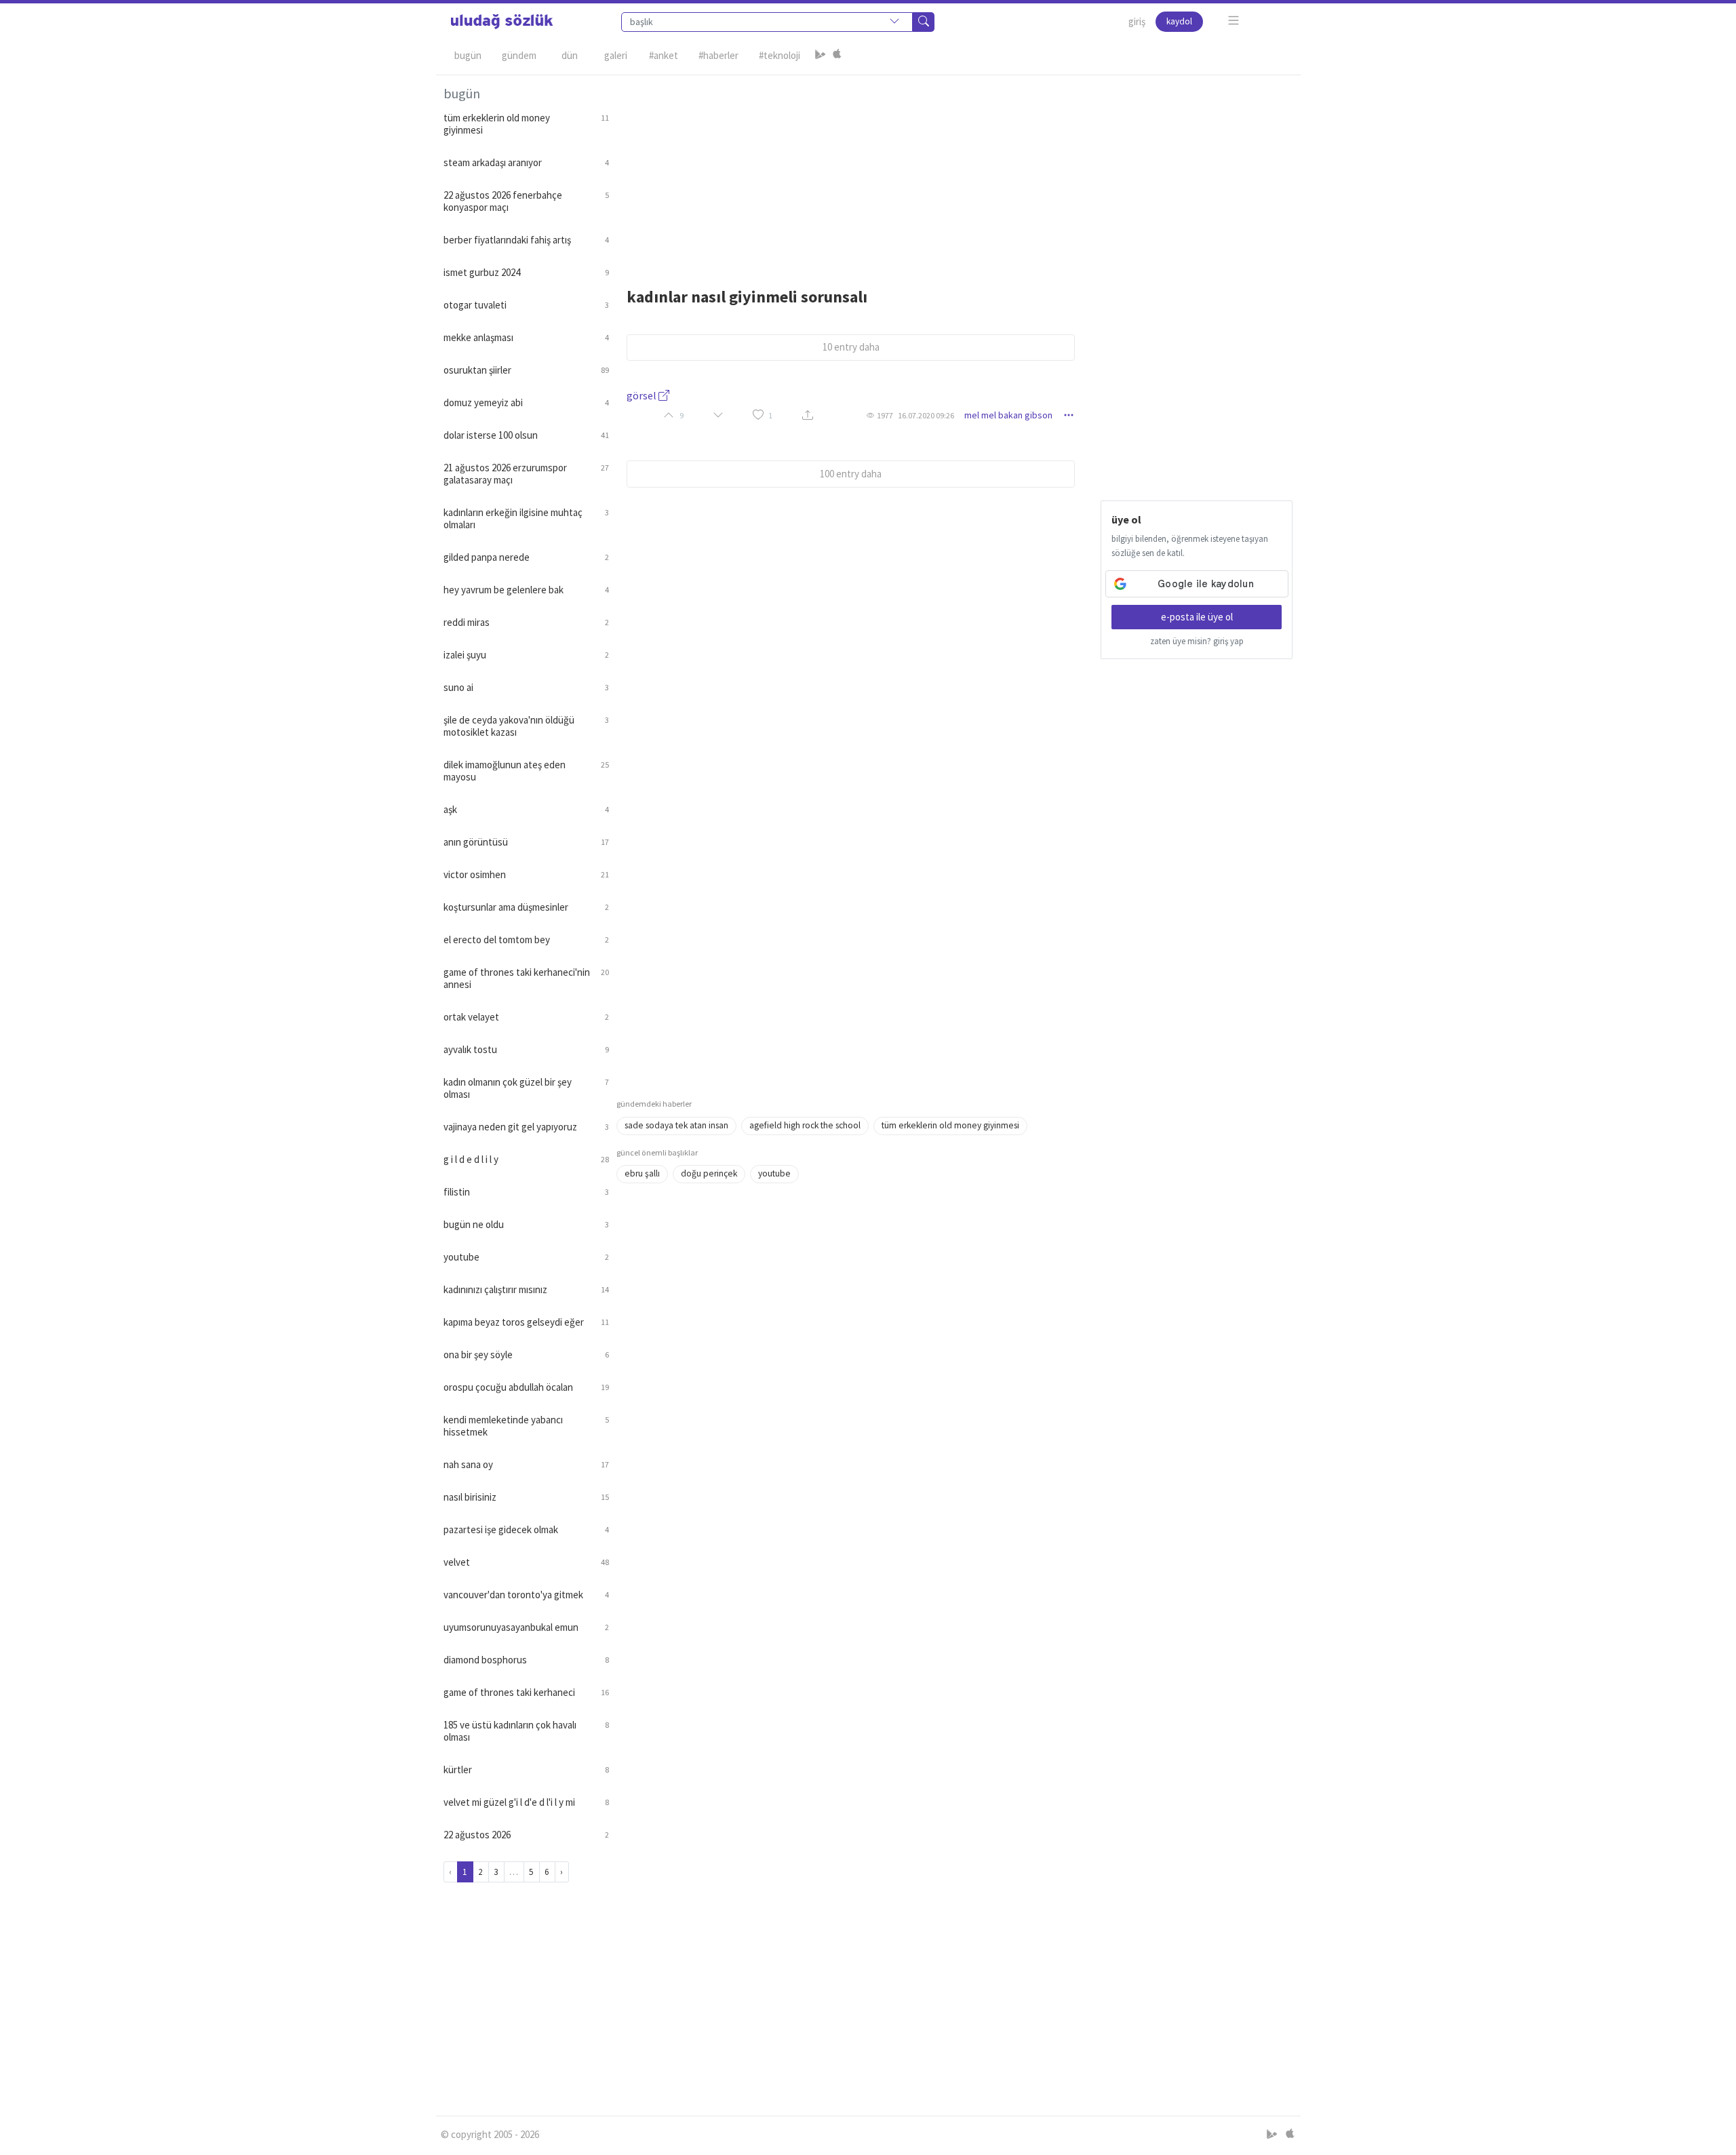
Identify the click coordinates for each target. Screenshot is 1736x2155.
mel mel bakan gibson (1008, 415)
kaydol (1179, 21)
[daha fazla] (1234, 21)
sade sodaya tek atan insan (676, 1125)
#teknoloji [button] (780, 55)
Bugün (468, 55)
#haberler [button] (718, 55)
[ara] (924, 22)
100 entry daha (851, 474)
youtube (774, 1173)
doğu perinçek (709, 1173)
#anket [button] (664, 55)
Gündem (519, 55)
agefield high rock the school (805, 1125)
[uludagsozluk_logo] (502, 22)
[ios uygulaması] (837, 56)
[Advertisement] (955, 170)
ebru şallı (642, 1173)
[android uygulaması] (821, 56)
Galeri (616, 55)
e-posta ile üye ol (1197, 617)
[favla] (758, 415)
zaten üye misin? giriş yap (1197, 641)
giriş (1137, 21)
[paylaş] (808, 415)
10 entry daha (851, 347)
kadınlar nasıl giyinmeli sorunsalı (747, 297)
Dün (570, 55)
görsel (643, 395)
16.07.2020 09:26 (926, 415)
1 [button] (770, 415)
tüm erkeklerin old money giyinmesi (950, 1125)
